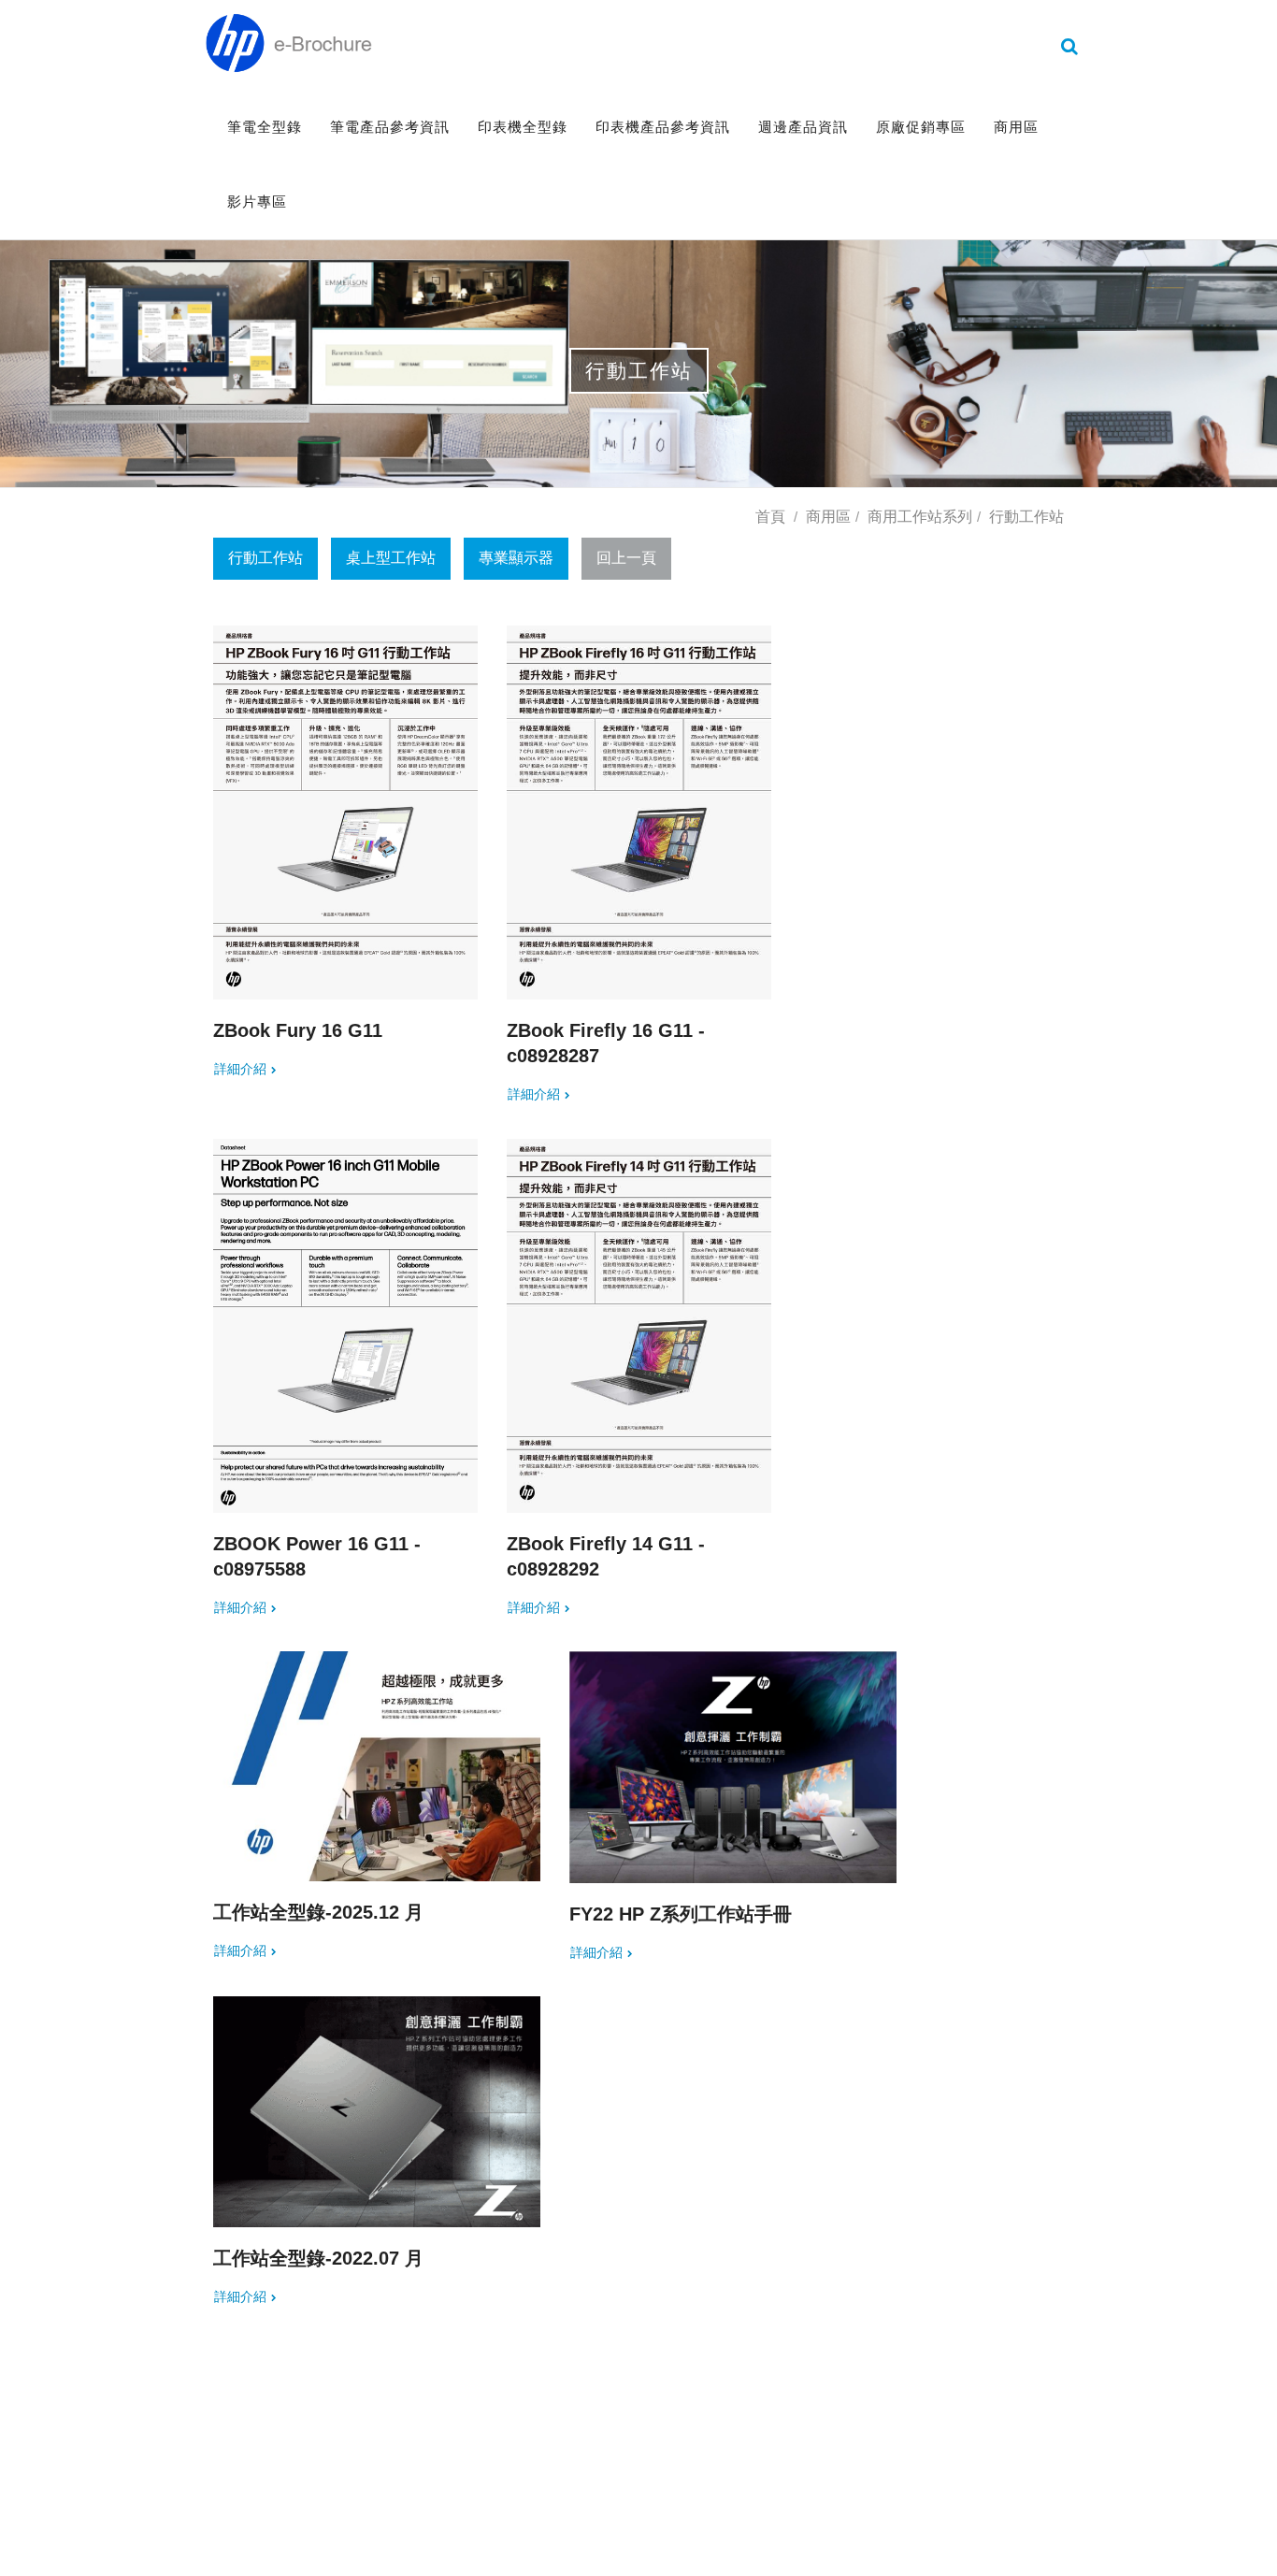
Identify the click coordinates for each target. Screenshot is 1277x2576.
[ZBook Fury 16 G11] (345, 813)
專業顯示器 (516, 558)
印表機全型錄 (523, 127)
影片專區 (257, 201)
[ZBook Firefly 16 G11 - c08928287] (639, 813)
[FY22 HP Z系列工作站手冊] (733, 1767)
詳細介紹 (240, 1069)
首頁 (770, 517)
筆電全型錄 (265, 127)
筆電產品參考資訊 (390, 127)
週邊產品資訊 (803, 127)
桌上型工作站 (391, 558)
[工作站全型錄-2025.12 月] (377, 1766)
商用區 (1016, 127)
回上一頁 (626, 558)
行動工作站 (265, 558)
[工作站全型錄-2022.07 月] (377, 2112)
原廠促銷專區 (921, 127)
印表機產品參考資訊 (663, 127)
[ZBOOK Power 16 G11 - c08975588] (345, 1326)
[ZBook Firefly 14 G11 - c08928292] (639, 1326)
